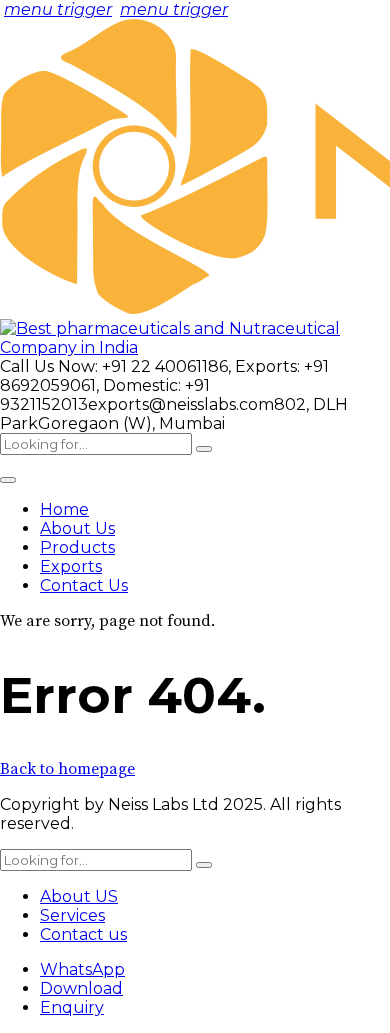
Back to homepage (67, 769)
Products (77, 547)
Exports (71, 566)
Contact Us (84, 585)
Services (72, 915)
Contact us (83, 934)
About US (79, 896)
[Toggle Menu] (8, 480)
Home (64, 509)
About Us (77, 528)
